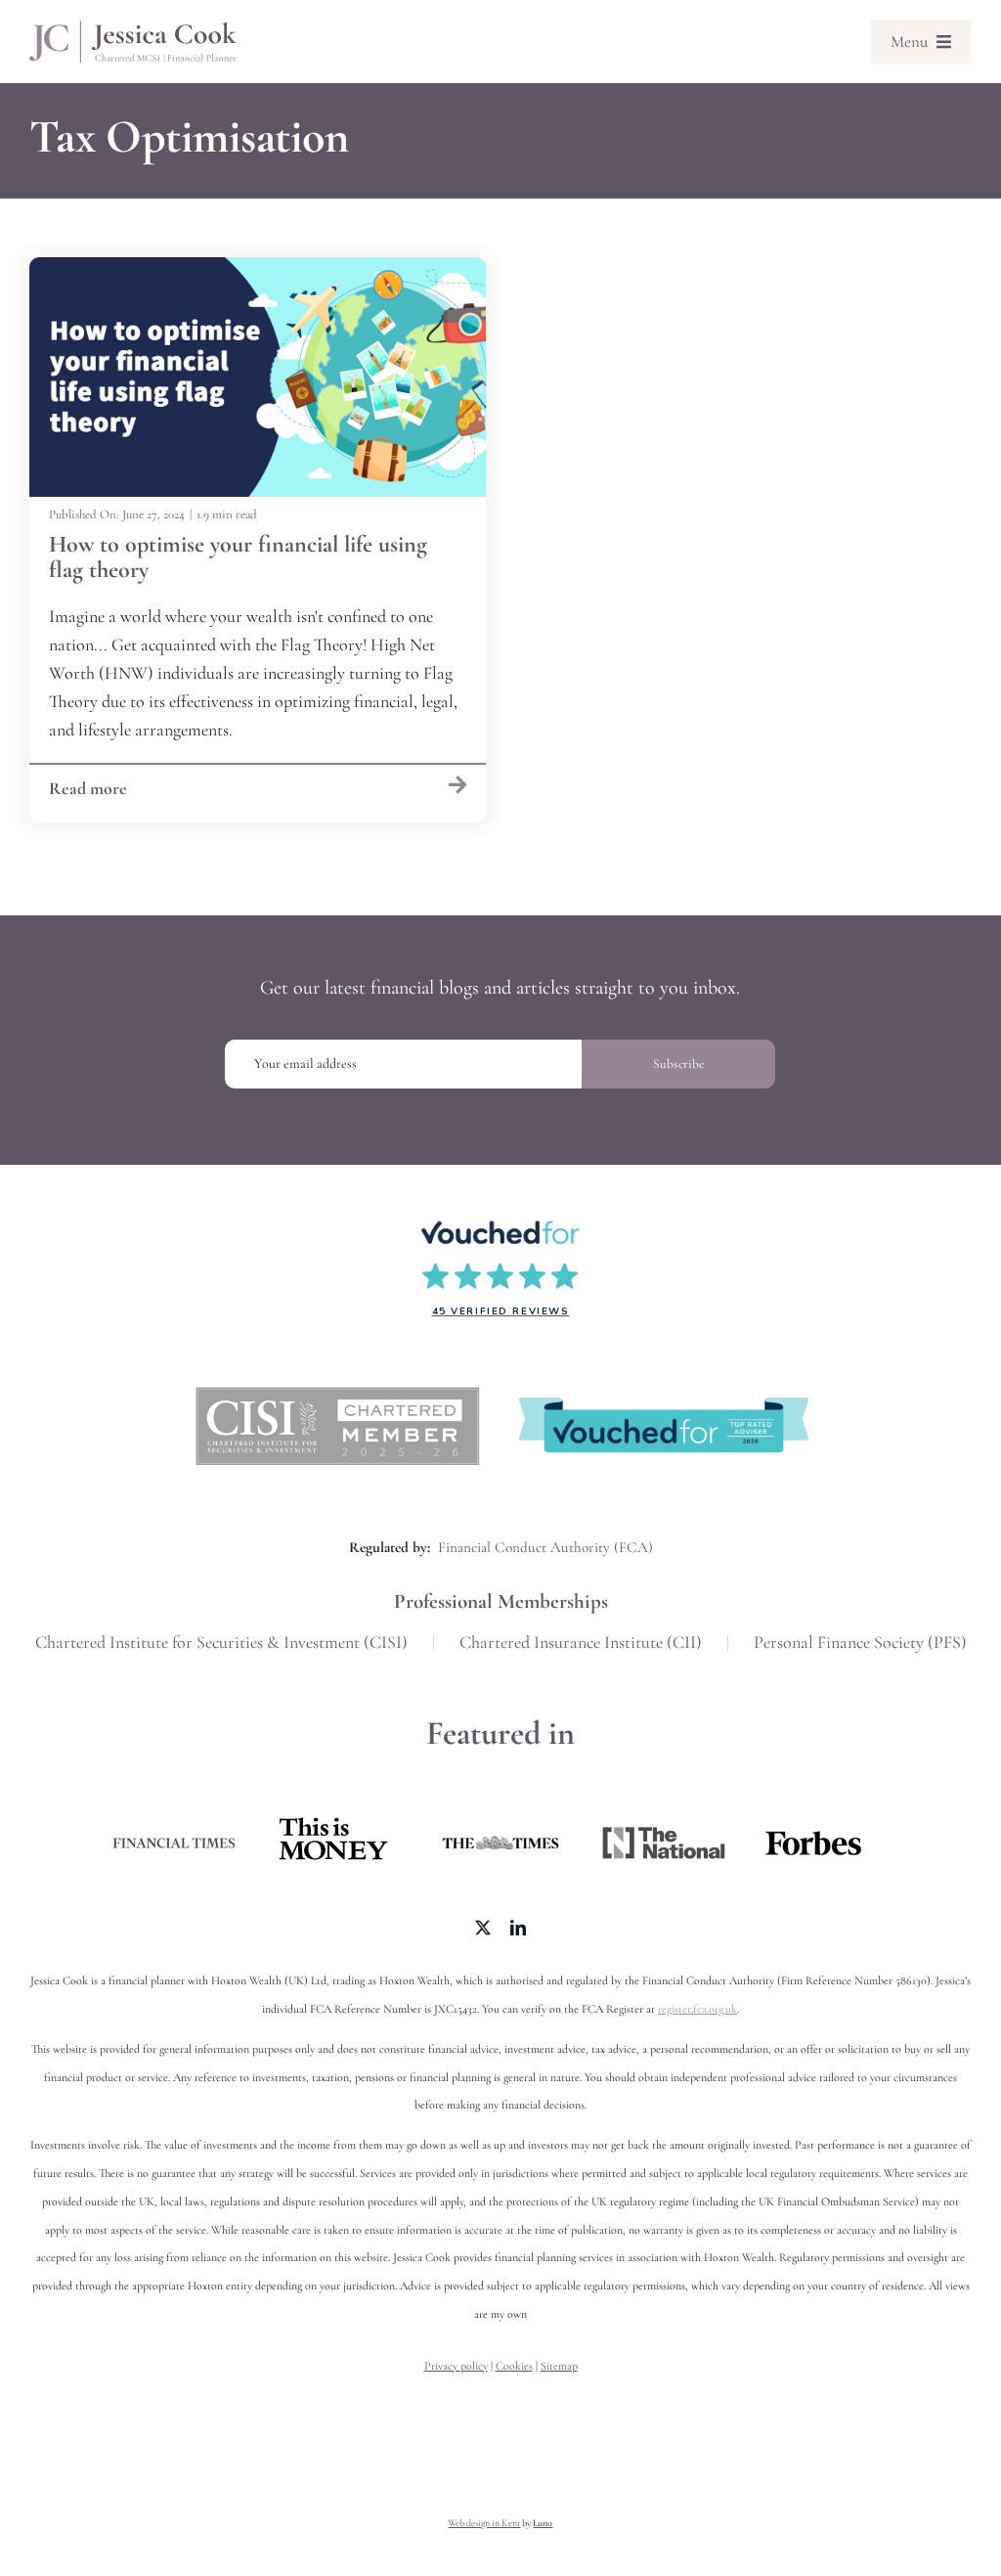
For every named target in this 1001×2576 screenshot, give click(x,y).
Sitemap (559, 2366)
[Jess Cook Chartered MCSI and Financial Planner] (133, 29)
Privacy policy (456, 2366)
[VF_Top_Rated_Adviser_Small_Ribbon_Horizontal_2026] (664, 1406)
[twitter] (483, 1928)
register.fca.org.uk (697, 2009)
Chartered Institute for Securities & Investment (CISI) (221, 1642)
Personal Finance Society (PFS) (860, 1642)
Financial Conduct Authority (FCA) (545, 1547)
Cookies (514, 2366)
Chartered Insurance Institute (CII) (581, 1642)
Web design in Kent (484, 2523)
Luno (543, 2523)
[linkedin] (518, 1928)
